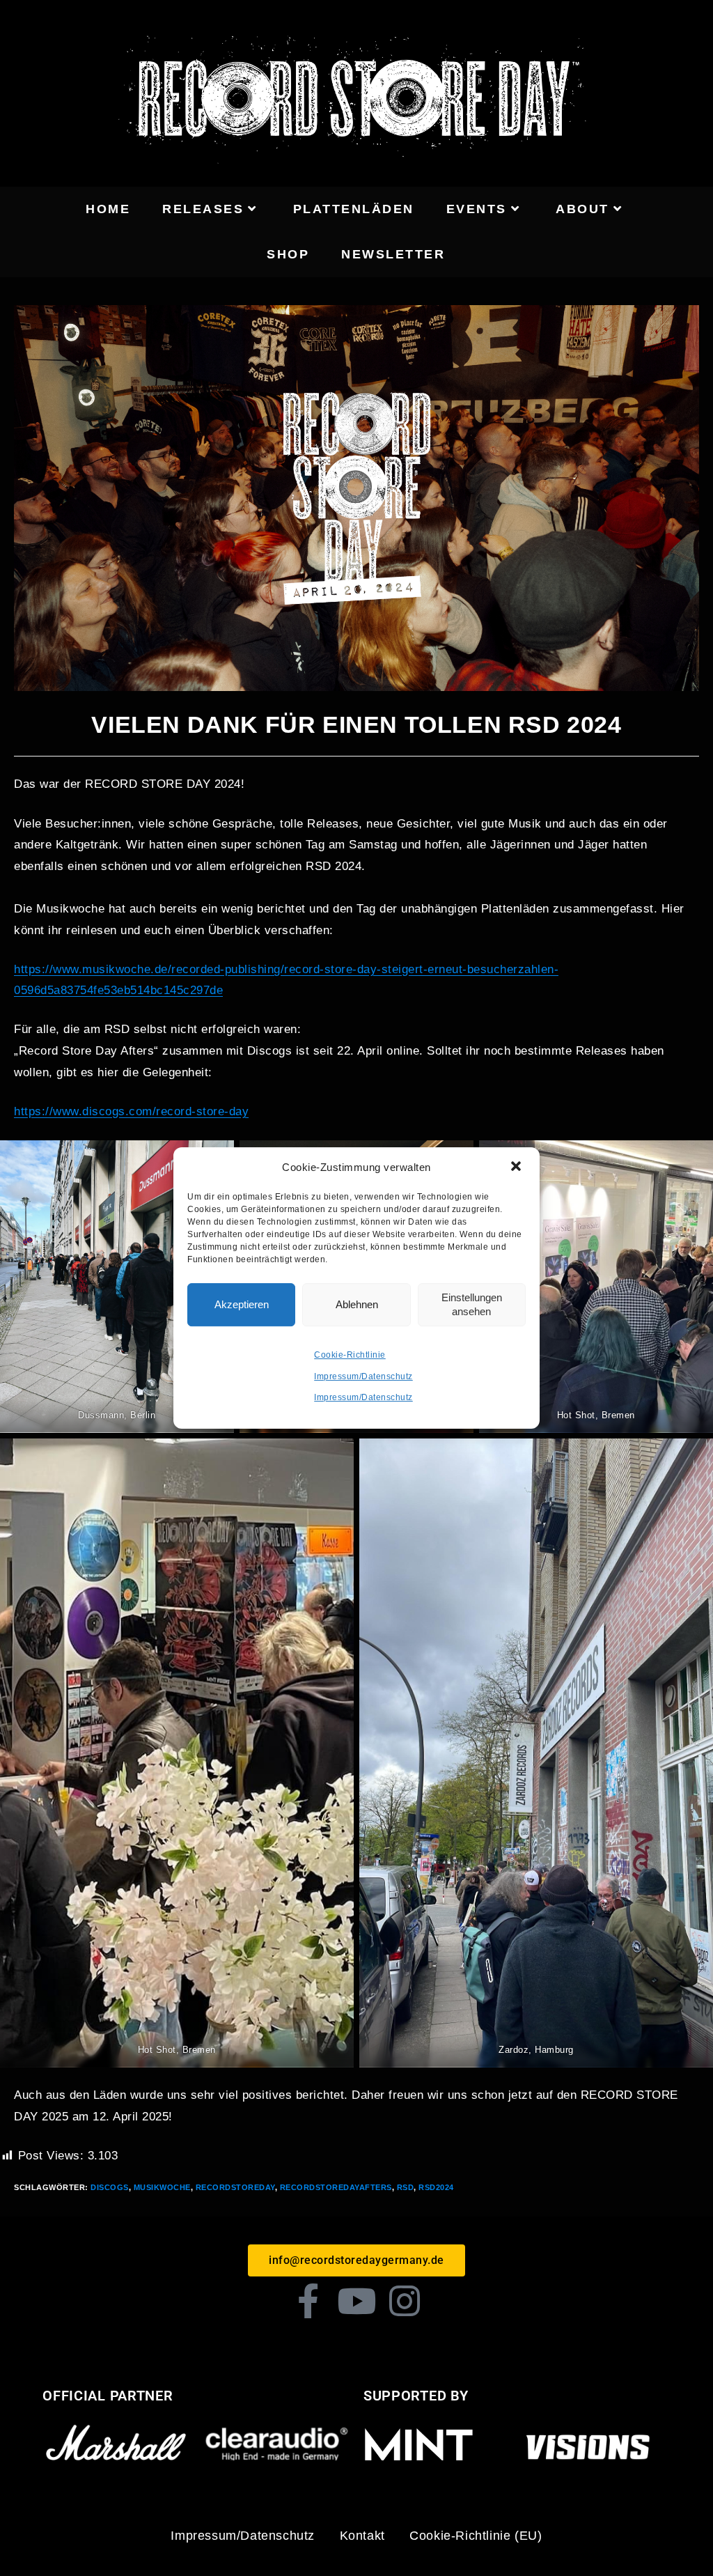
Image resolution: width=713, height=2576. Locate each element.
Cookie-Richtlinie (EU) (476, 2536)
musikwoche (162, 2187)
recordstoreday (235, 2187)
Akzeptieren (242, 1304)
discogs (110, 2187)
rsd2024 (436, 2187)
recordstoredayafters (336, 2187)
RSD (406, 2187)
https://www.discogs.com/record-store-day (131, 1111)
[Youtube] (356, 2301)
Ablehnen (357, 1304)
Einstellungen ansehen (472, 1304)
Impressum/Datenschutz (363, 1376)
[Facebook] (308, 2301)
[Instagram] (405, 2301)
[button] (517, 1167)
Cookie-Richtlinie (350, 1355)
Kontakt (362, 2536)
